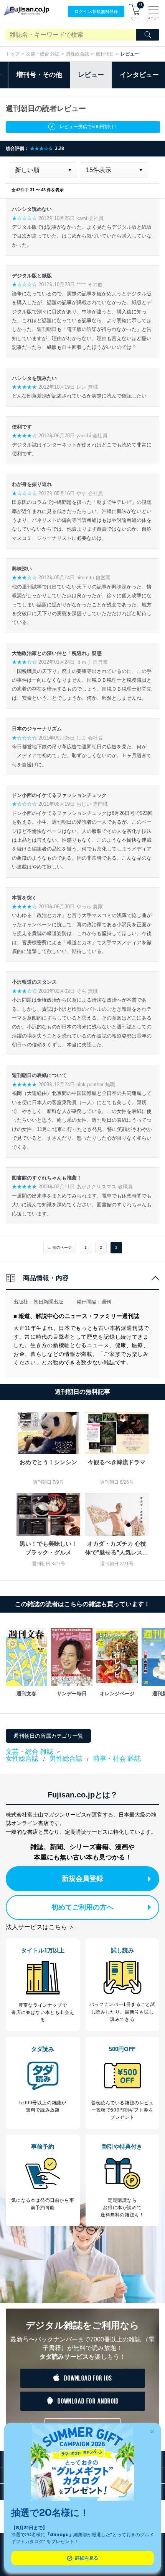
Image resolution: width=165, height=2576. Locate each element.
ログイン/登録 (96, 11)
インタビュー (139, 75)
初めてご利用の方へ (82, 1907)
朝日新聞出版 (48, 1302)
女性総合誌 (22, 1759)
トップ (13, 54)
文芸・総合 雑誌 (43, 54)
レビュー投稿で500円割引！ (89, 127)
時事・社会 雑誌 (117, 1759)
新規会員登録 (82, 1879)
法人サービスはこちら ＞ (40, 1927)
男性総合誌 (78, 54)
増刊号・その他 (39, 75)
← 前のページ (60, 1247)
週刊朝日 (105, 54)
